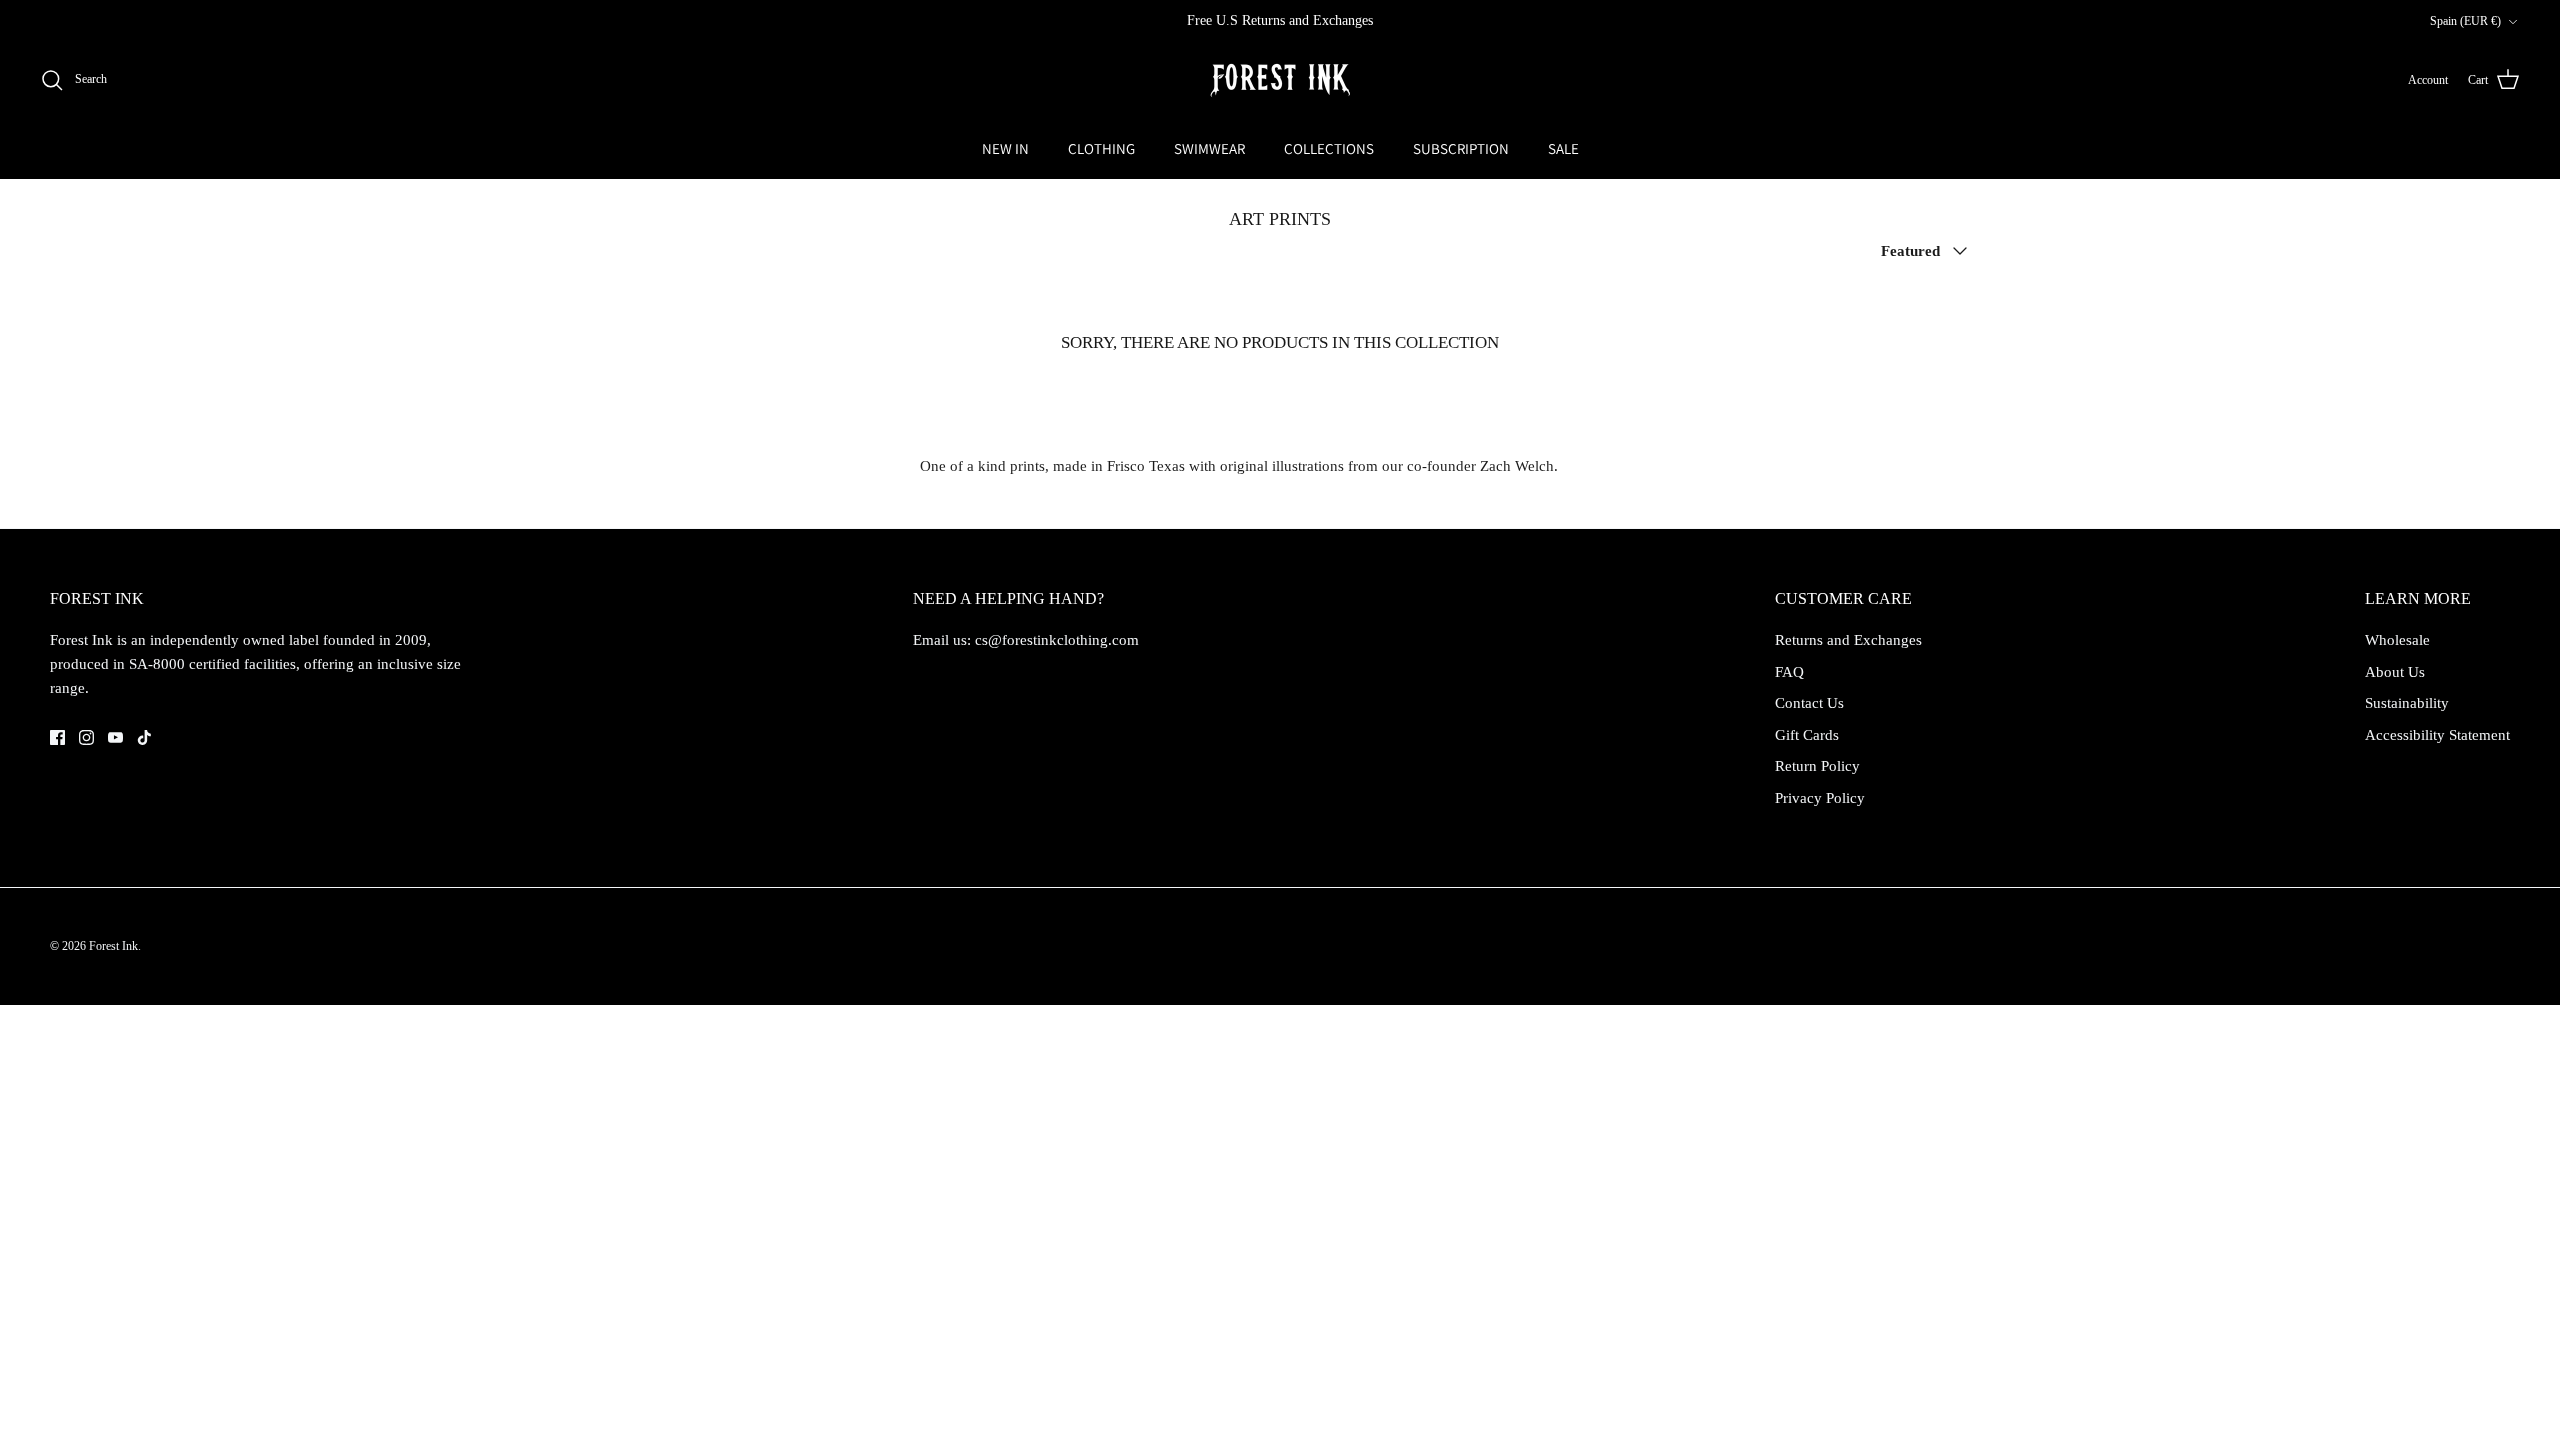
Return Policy (1817, 766)
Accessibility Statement (2437, 735)
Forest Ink (113, 946)
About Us (2395, 672)
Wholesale (2397, 640)
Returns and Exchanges (1848, 640)
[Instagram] (86, 737)
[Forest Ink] (1280, 80)
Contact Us (1809, 703)
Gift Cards (1807, 735)
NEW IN (1005, 148)
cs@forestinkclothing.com (1057, 640)
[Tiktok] (144, 737)
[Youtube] (115, 737)
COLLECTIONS (1329, 148)
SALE (1563, 148)
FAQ (1789, 672)
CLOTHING (1101, 148)
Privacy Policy (1820, 798)
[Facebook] (57, 737)
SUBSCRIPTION (1461, 148)
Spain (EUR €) (2465, 21)
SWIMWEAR (1209, 148)
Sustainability (2407, 703)
